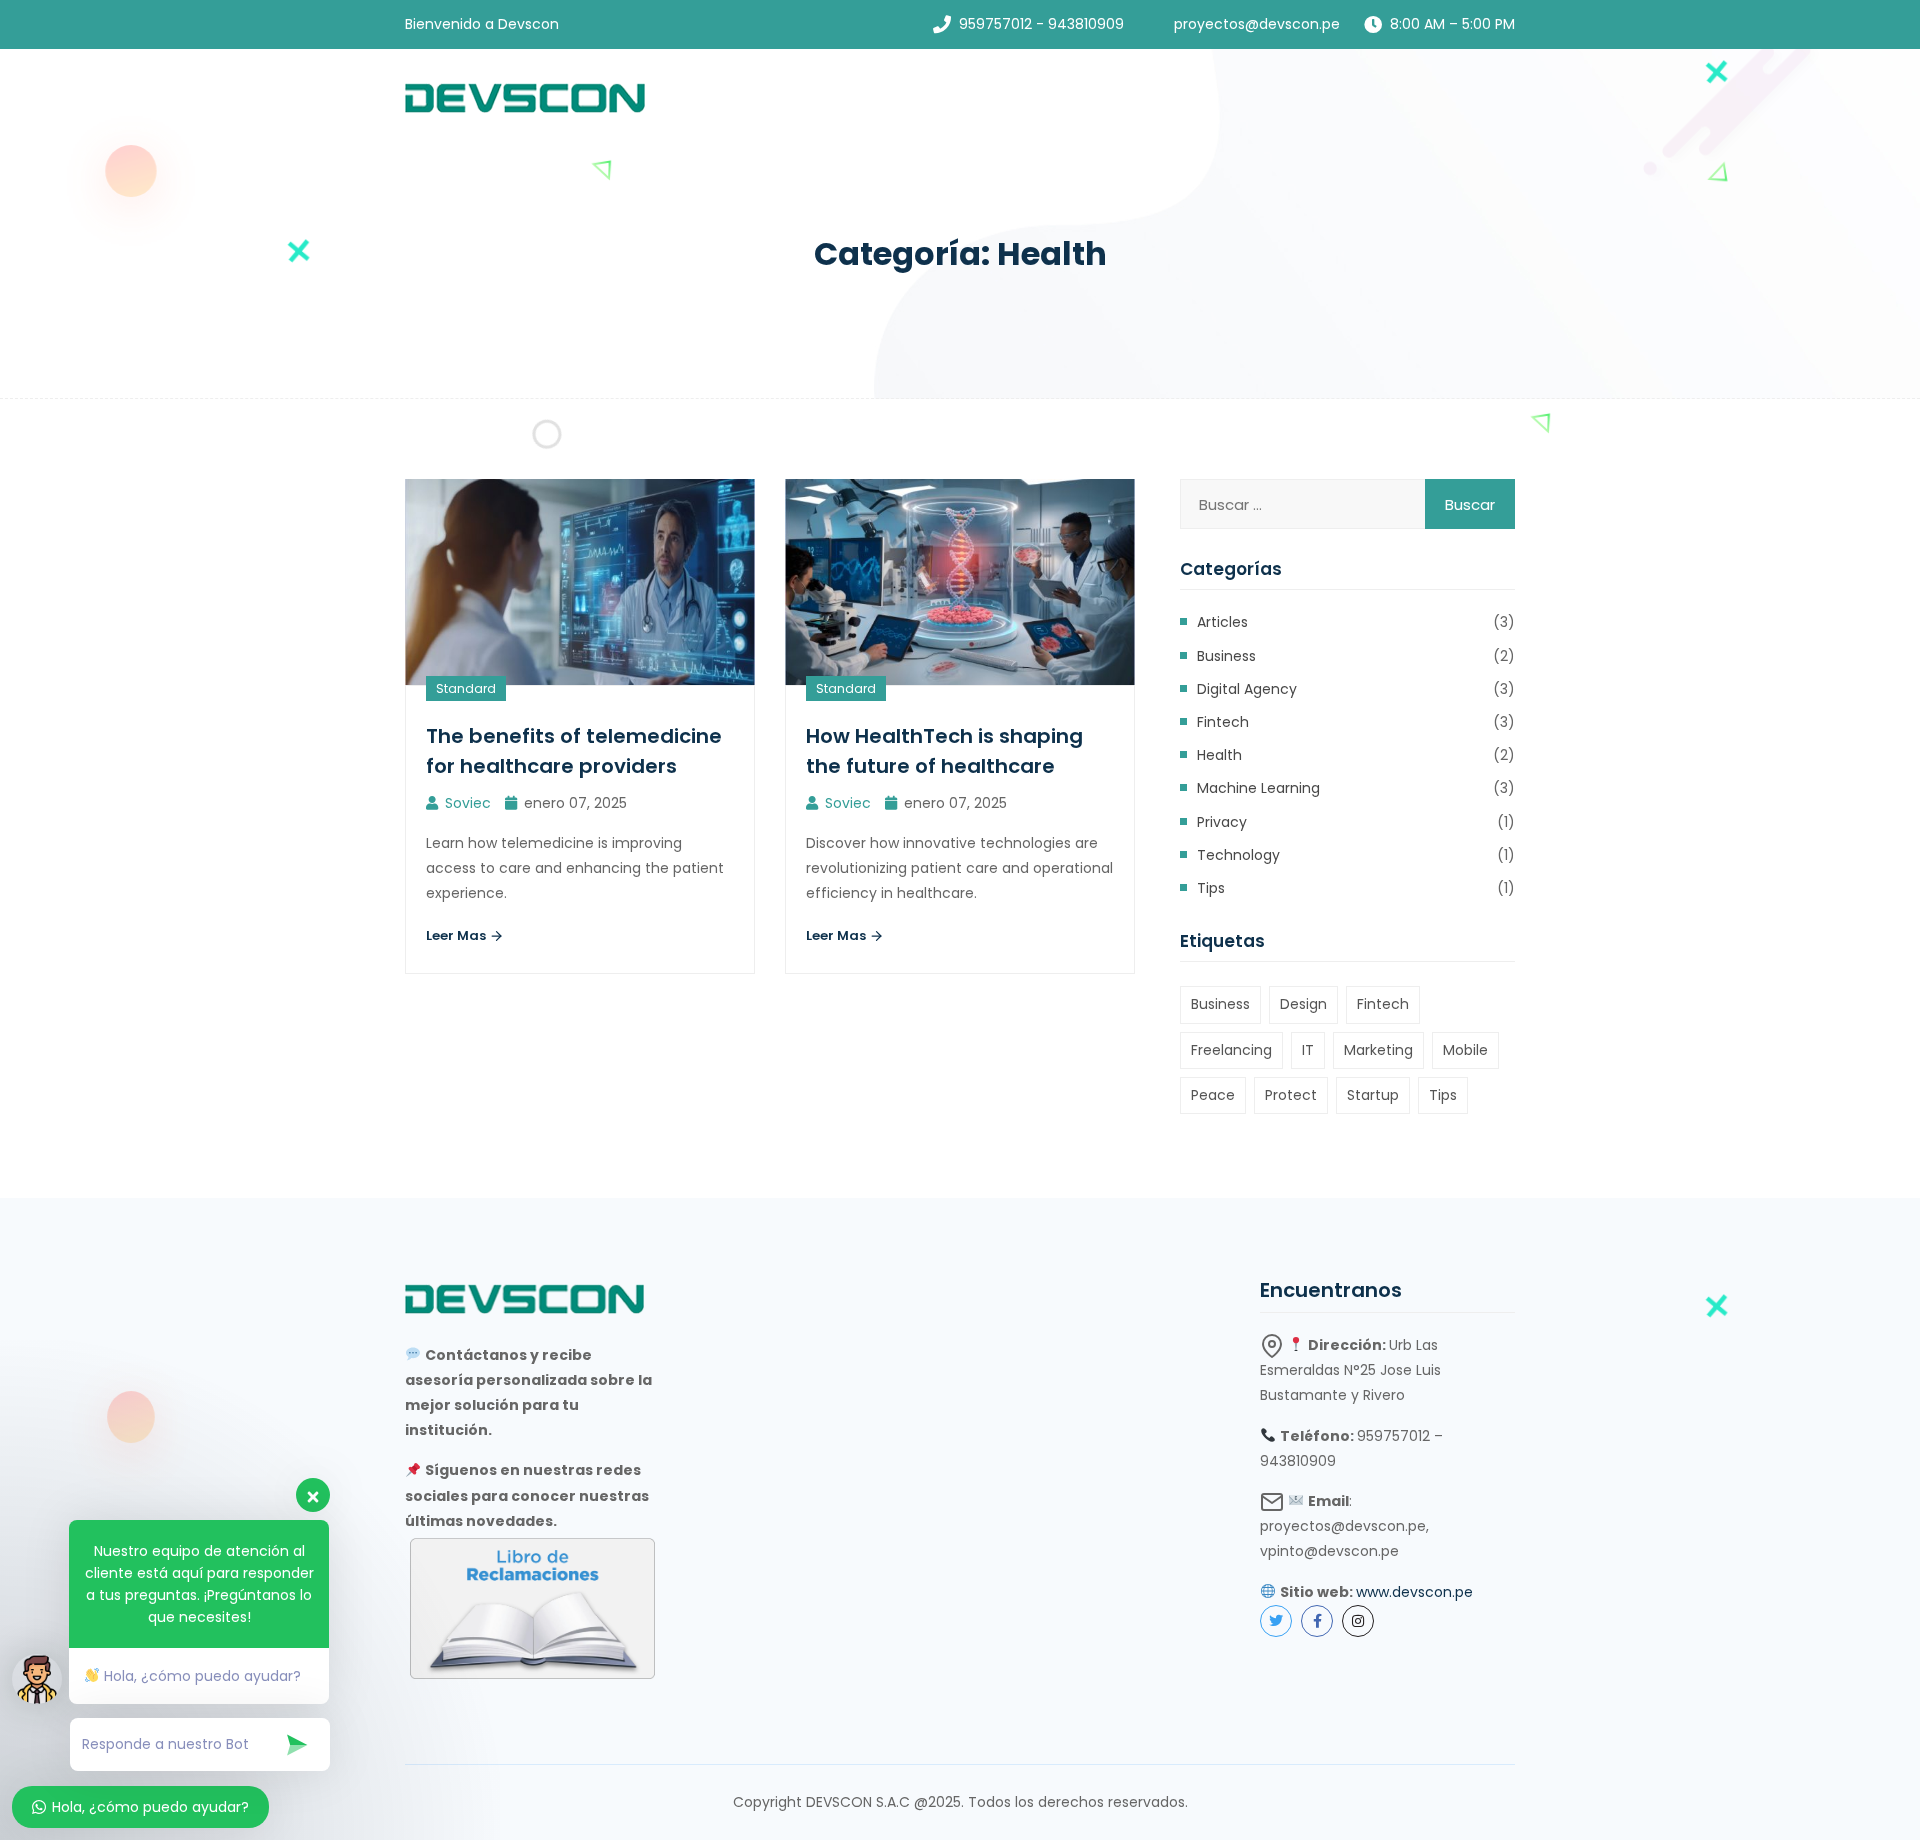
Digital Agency (1247, 689)
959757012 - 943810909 (1041, 24)
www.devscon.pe (1414, 1592)
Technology (1238, 855)
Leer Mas (457, 935)
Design (1303, 1004)
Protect (1291, 1095)
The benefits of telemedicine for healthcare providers (574, 751)
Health (1219, 755)
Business (1226, 656)
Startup (1373, 1095)
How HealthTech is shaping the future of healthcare (944, 751)
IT (1308, 1050)
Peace (1213, 1095)
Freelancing (1231, 1050)
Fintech (1223, 722)
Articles (1222, 622)
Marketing (1378, 1050)
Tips (1211, 888)
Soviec (468, 803)
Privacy (1222, 822)
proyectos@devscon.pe (1257, 24)
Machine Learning (1258, 788)
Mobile (1465, 1050)
